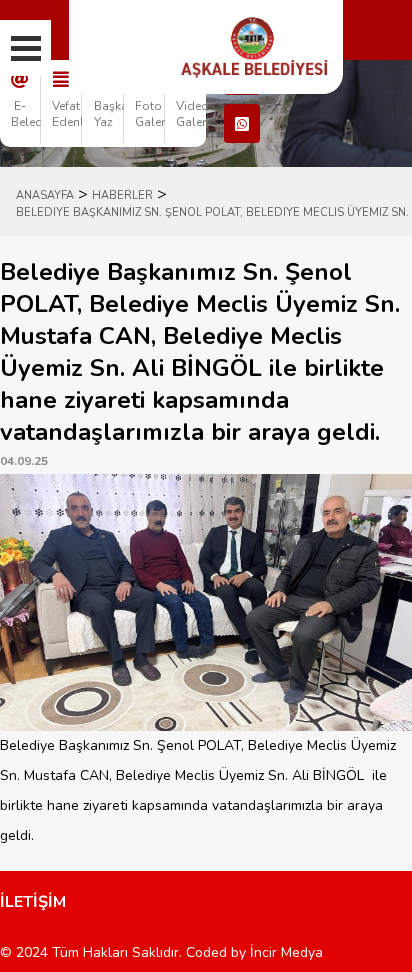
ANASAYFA (45, 195)
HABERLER (122, 195)
